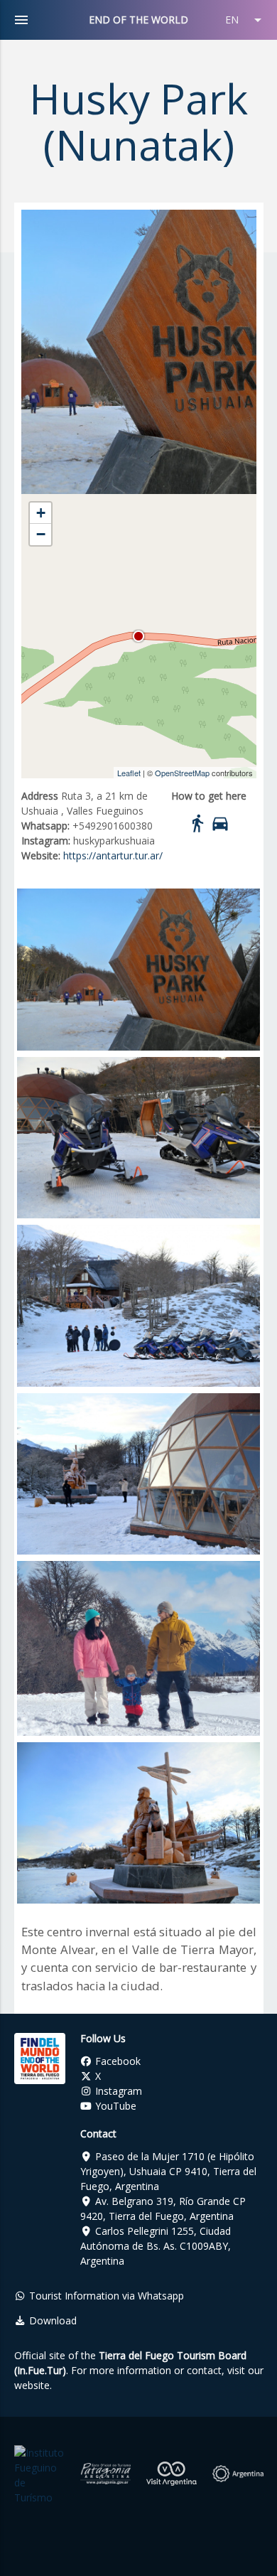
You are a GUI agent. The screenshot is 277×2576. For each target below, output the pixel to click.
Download (51, 2320)
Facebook (116, 2061)
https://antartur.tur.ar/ (113, 855)
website (32, 2385)
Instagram (117, 2091)
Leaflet (129, 773)
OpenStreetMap (182, 773)
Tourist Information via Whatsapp (105, 2296)
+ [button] (41, 513)
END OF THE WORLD (138, 20)
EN (246, 20)
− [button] (41, 534)
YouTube (114, 2106)
